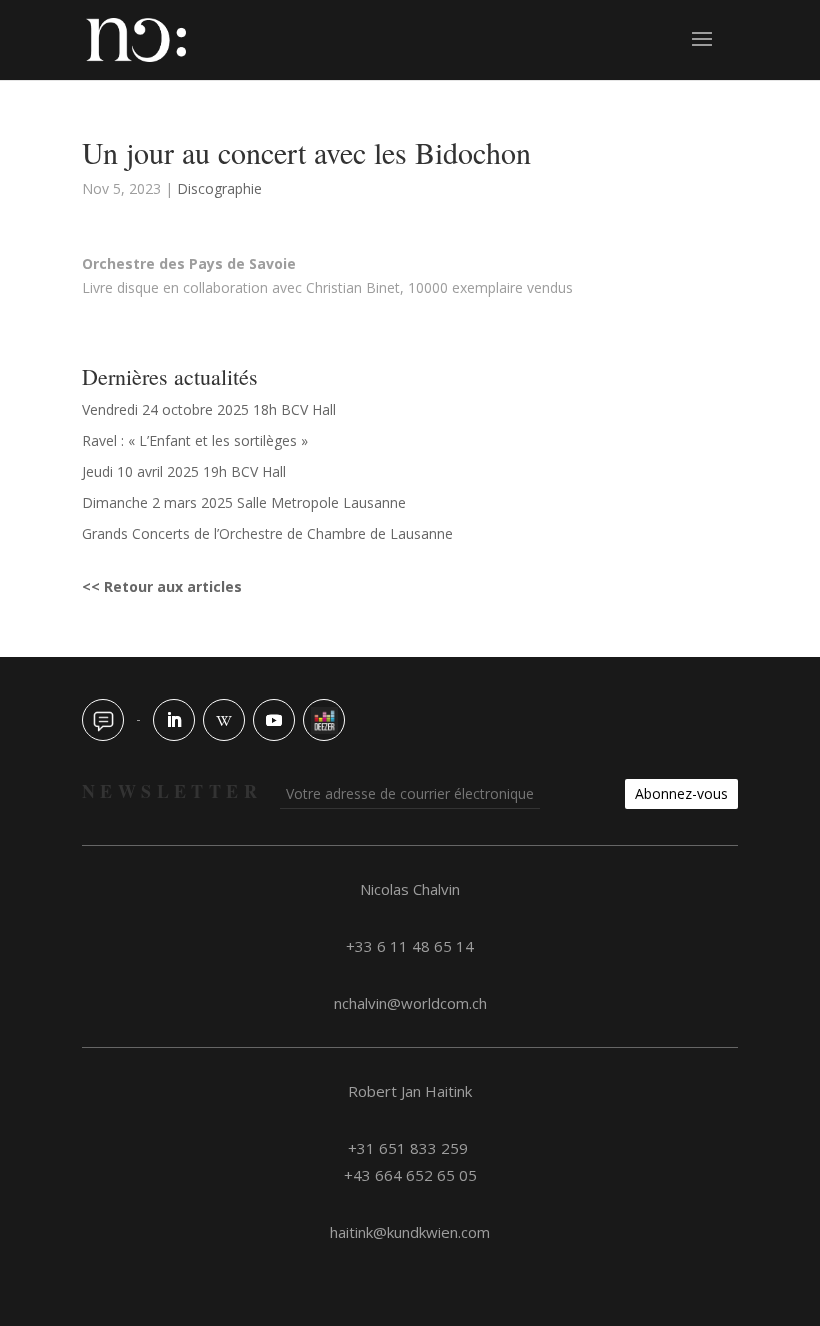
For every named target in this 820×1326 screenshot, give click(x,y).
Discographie (219, 188)
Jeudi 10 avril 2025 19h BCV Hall (184, 471)
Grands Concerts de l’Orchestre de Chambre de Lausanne (267, 533)
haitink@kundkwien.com (410, 1232)
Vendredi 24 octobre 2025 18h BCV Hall (209, 409)
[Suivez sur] (103, 720)
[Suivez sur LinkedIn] (174, 720)
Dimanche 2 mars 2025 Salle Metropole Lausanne (244, 502)
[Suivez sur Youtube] (274, 720)
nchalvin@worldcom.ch (410, 1003)
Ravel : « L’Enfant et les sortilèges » (195, 440)
